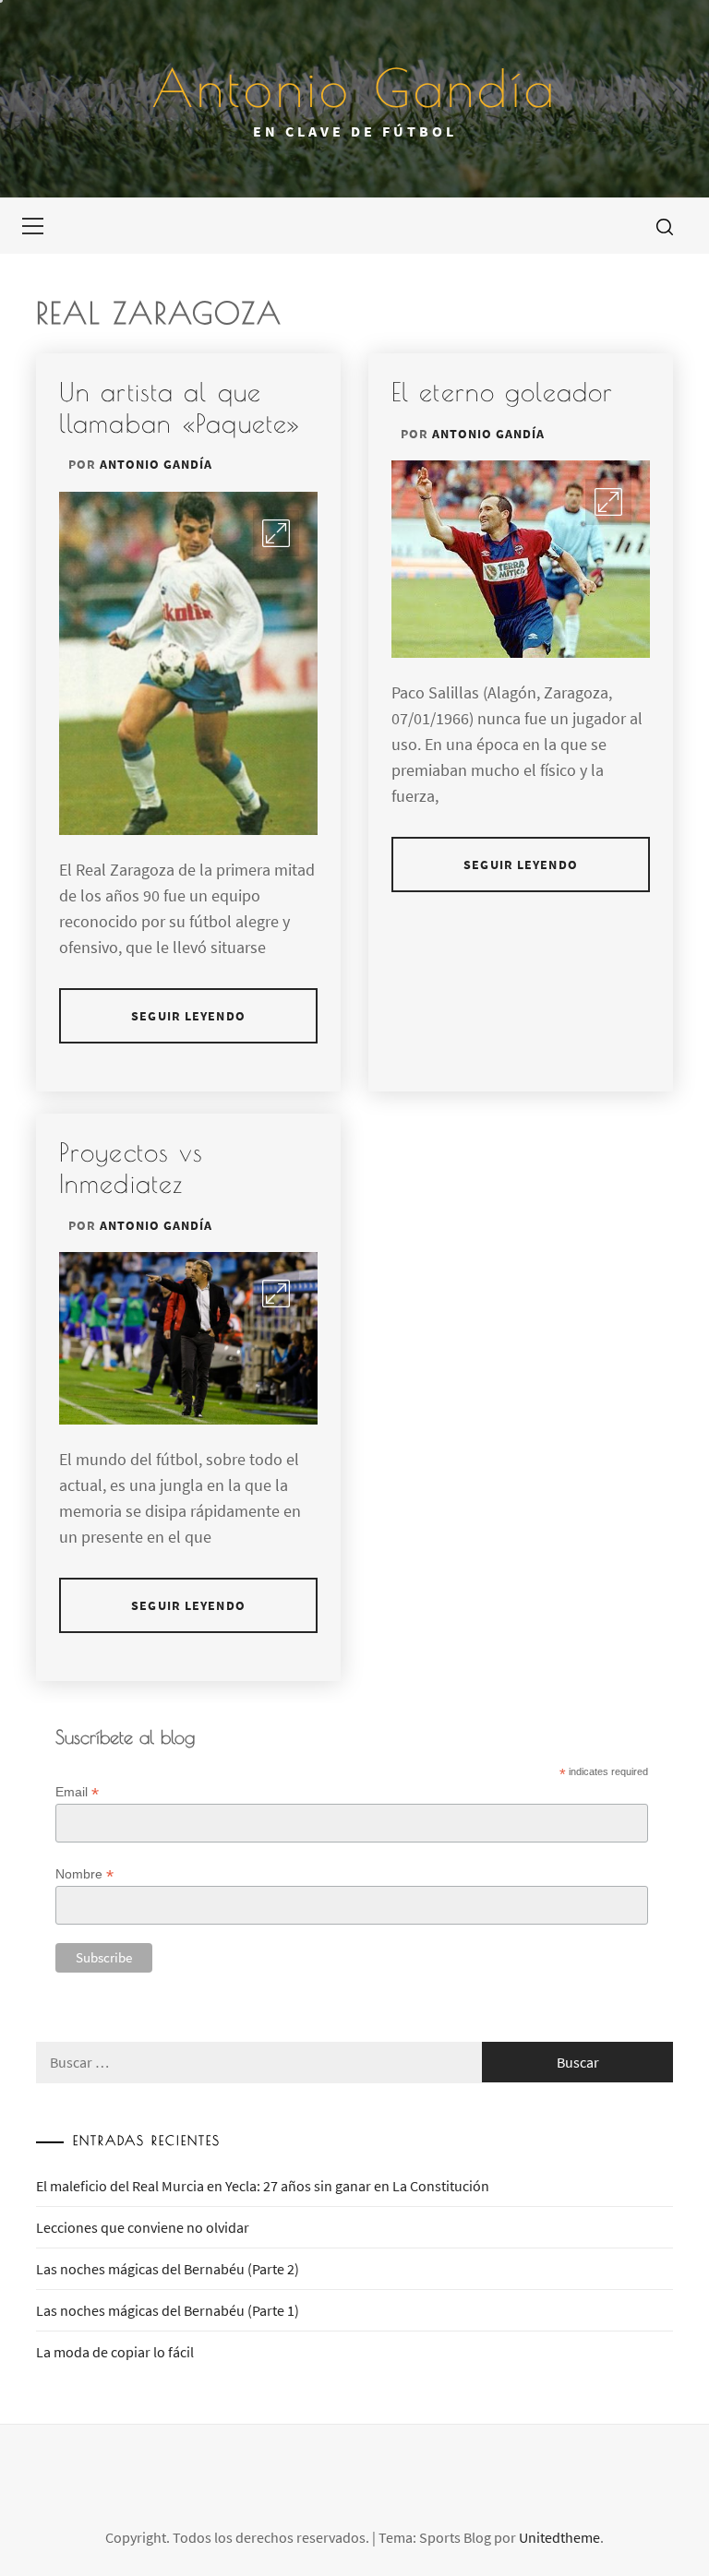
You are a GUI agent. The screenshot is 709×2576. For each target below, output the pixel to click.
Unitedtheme (559, 2537)
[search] (665, 226)
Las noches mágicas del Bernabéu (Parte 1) (168, 2310)
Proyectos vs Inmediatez (131, 1168)
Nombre (84, 1874)
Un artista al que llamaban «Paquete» (180, 407)
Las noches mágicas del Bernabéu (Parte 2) (168, 2269)
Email (77, 1792)
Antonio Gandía (354, 88)
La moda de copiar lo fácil (115, 2352)
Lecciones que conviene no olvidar (143, 2227)
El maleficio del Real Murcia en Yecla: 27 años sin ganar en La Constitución (263, 2186)
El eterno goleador (502, 392)
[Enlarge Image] (276, 533)
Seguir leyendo (188, 1016)
